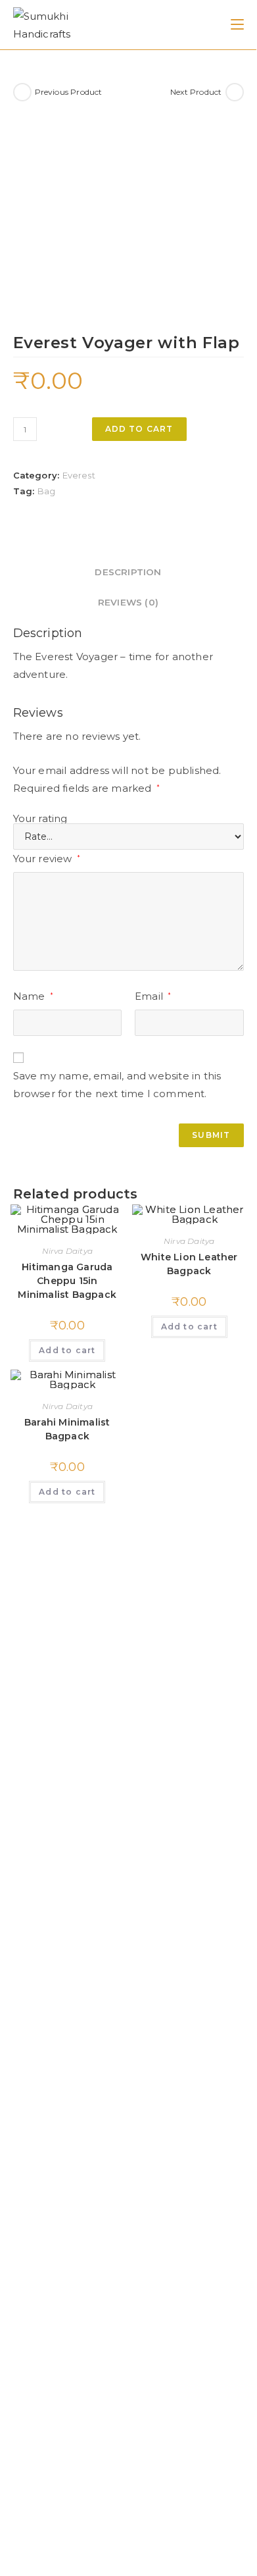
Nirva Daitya (67, 1251)
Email (153, 996)
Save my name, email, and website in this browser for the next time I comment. (117, 1085)
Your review (47, 859)
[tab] (128, 572)
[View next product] (235, 92)
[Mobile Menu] (237, 24)
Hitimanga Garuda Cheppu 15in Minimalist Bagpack (67, 1281)
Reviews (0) (128, 602)
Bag (47, 491)
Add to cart (139, 429)
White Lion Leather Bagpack (189, 1264)
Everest (79, 475)
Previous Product (69, 92)
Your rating (40, 818)
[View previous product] (22, 92)
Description (128, 572)
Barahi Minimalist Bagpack (67, 1429)
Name (33, 996)
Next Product (196, 92)
